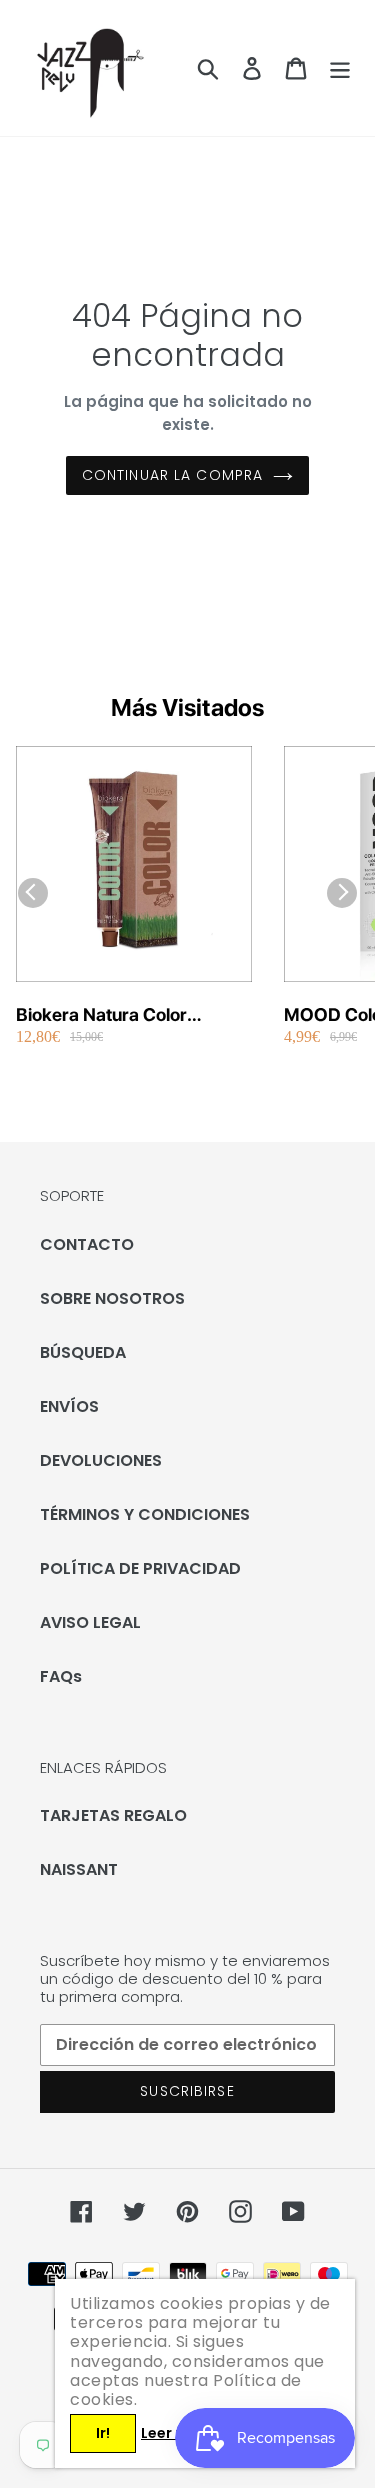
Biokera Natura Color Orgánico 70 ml (101, 1015)
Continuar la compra (172, 475)
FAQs (61, 1676)
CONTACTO (87, 1244)
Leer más (174, 2433)
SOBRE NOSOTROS (112, 1298)
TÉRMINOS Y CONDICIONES (145, 1514)
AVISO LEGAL (90, 1622)
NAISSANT (79, 1869)
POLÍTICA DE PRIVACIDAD (140, 1568)
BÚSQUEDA (83, 1352)
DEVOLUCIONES (101, 1460)
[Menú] (340, 68)
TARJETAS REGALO (113, 1815)
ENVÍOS (69, 1406)
